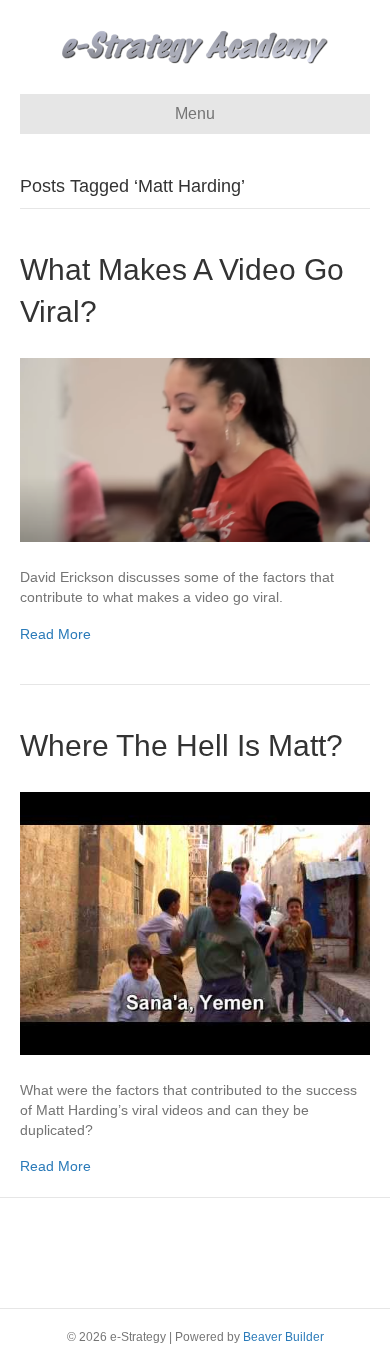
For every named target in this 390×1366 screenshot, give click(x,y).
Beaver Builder (283, 1337)
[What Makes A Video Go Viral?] (195, 449)
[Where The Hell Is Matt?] (195, 922)
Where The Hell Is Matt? (181, 745)
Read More (55, 634)
